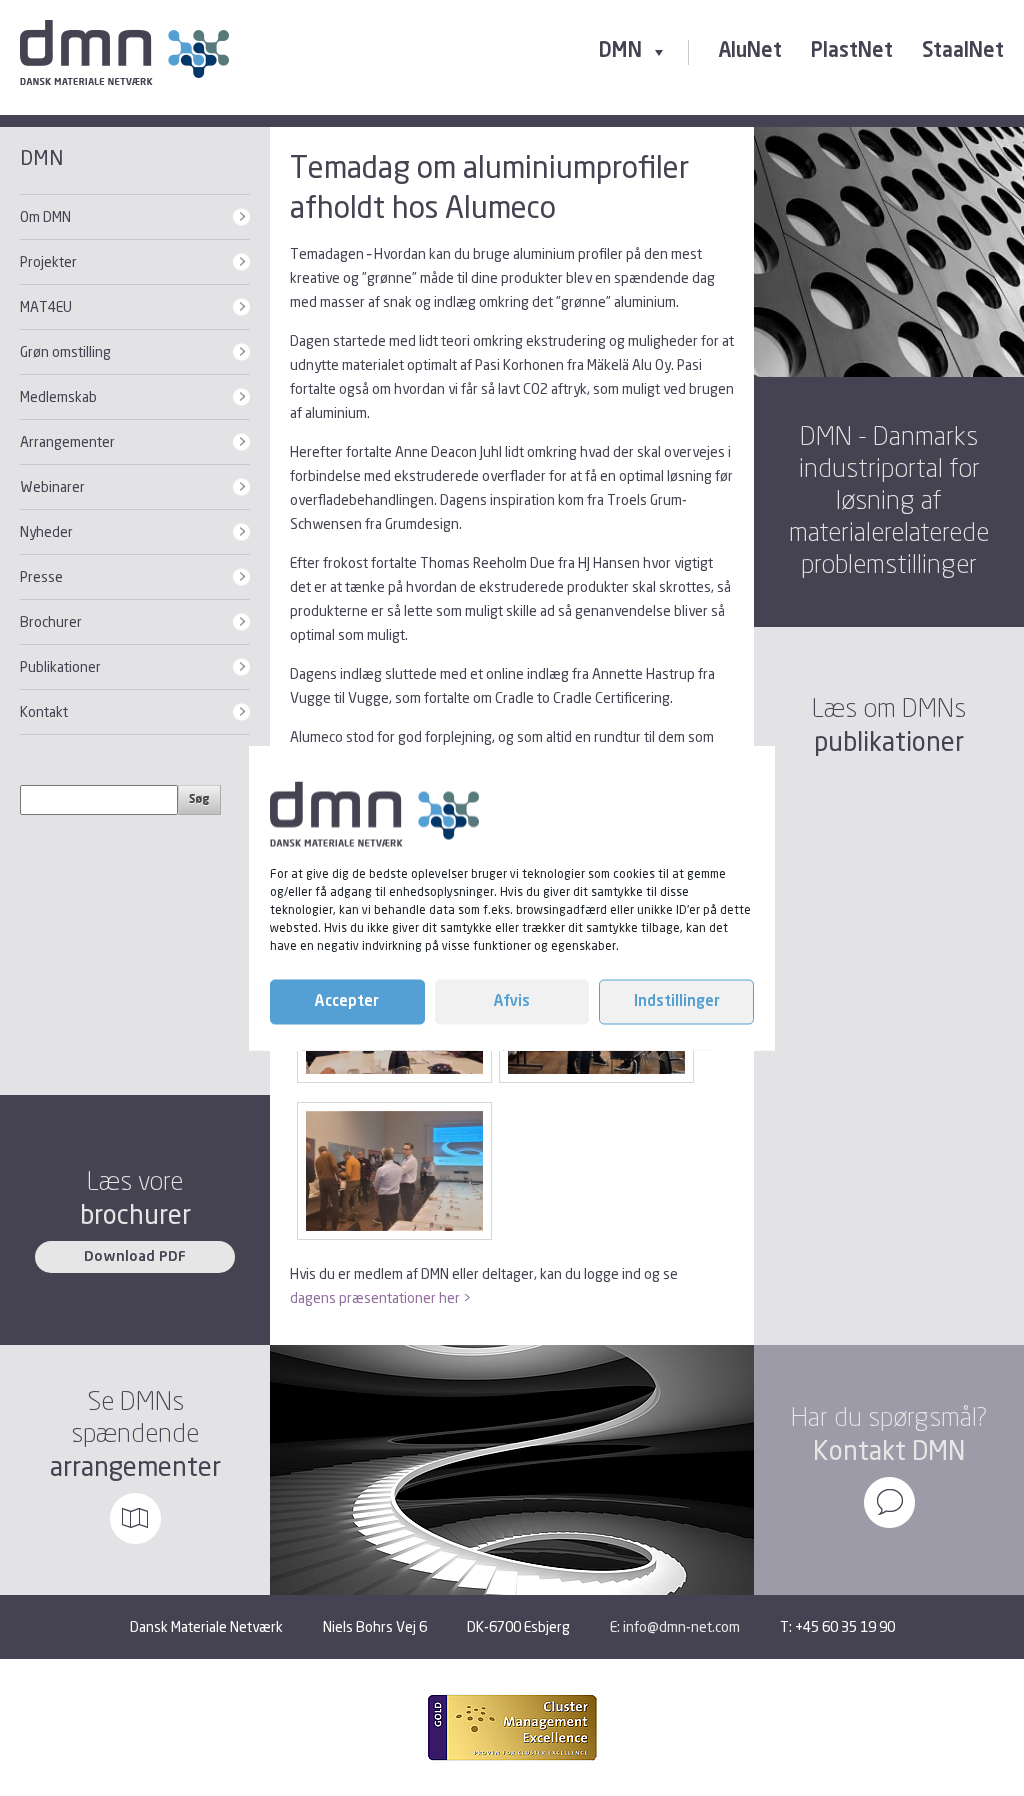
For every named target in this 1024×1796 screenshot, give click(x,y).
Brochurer (51, 621)
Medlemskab (58, 396)
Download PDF (135, 1257)
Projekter (48, 261)
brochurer (135, 1214)
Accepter (347, 1001)
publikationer (889, 741)
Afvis (512, 1001)
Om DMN (45, 216)
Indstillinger (677, 1001)
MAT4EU (46, 306)
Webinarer (52, 486)
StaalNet (963, 52)
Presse (41, 576)
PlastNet (852, 52)
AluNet (750, 52)
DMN (620, 52)
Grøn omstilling (65, 351)
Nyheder (46, 531)
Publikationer (60, 666)
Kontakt (44, 711)
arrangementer (135, 1466)
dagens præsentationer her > (380, 1297)
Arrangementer (67, 441)
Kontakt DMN (889, 1450)
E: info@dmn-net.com (675, 1626)
